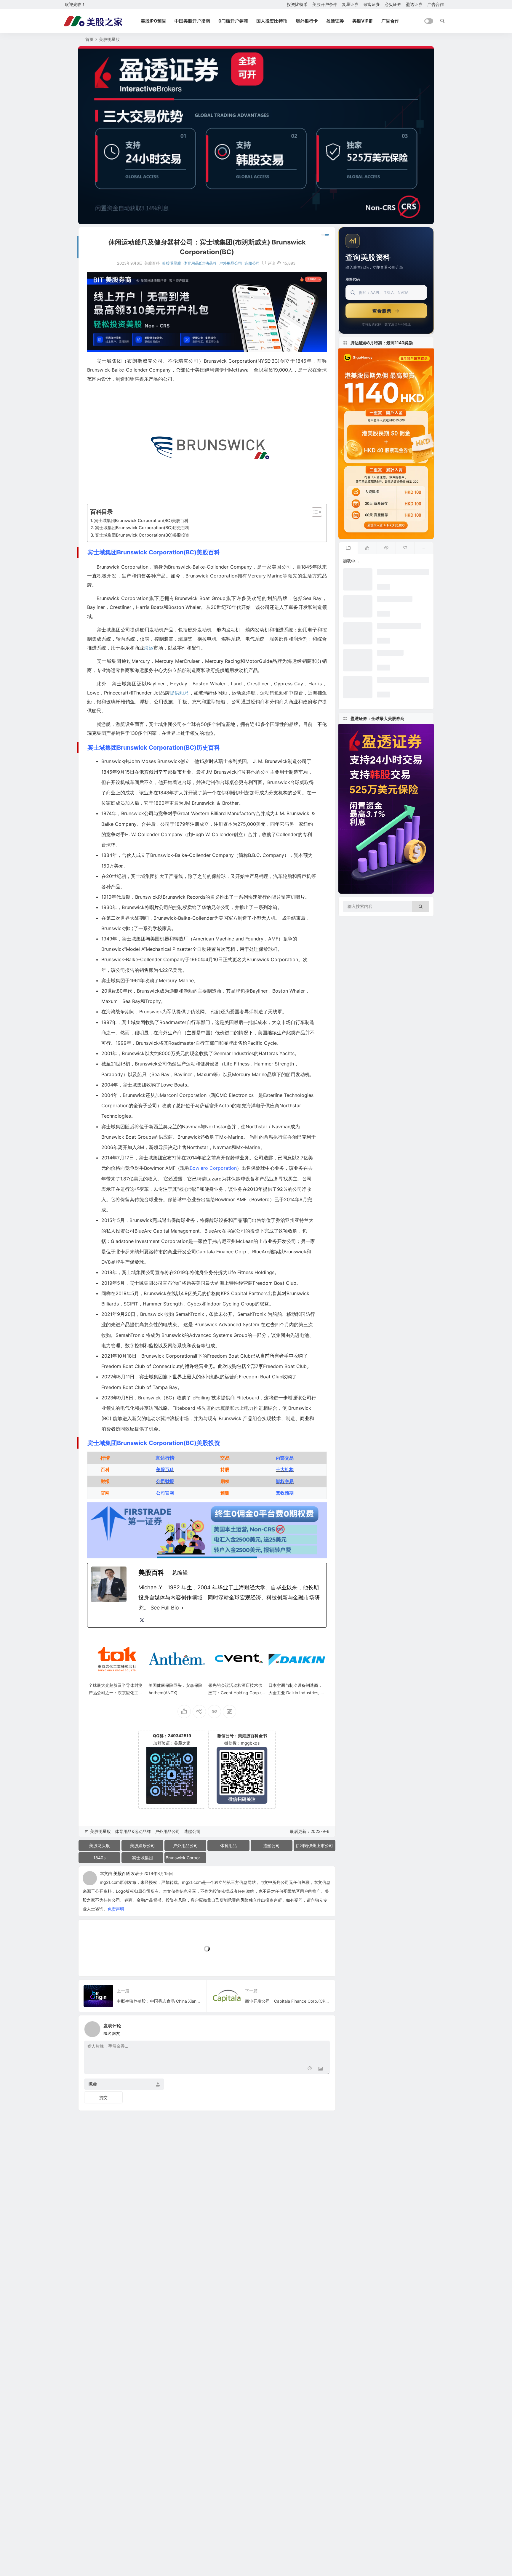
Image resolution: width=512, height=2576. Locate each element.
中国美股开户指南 (192, 21)
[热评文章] (405, 548)
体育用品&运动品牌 (200, 263)
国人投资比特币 (272, 21)
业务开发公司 (282, 1241)
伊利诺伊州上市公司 (314, 1845)
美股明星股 (109, 39)
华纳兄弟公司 (216, 907)
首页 (89, 39)
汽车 (278, 876)
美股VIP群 (363, 21)
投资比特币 (297, 4)
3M (140, 1147)
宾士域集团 (143, 1858)
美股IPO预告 (153, 21)
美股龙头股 (100, 1845)
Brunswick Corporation (186, 1858)
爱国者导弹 (242, 1012)
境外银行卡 (307, 21)
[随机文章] (424, 548)
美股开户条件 (325, 4)
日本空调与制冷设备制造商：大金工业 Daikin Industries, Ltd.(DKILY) (296, 1693)
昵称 (93, 2084)
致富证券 (372, 4)
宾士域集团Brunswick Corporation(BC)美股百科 (141, 520)
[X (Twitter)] (142, 1620)
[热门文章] (386, 548)
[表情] (310, 2069)
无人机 (268, 918)
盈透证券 (414, 4)
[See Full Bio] (183, 1608)
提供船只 (179, 693)
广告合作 (436, 4)
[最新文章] (348, 548)
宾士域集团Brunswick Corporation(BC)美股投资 (142, 535)
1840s (99, 1858)
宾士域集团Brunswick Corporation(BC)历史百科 (142, 528)
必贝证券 (393, 4)
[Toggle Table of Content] (314, 512)
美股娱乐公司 (143, 1845)
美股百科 (122, 1873)
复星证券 (350, 4)
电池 (304, 1335)
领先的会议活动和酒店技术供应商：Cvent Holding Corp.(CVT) (236, 1693)
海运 (149, 648)
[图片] (320, 2069)
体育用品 (228, 1845)
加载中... (96, 1962)
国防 (305, 1314)
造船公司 (252, 263)
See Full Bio (165, 1608)
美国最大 (205, 1283)
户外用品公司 (231, 263)
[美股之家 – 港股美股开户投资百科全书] (93, 21)
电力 (106, 1345)
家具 (167, 928)
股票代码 (353, 279)
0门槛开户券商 (233, 21)
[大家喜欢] (367, 548)
